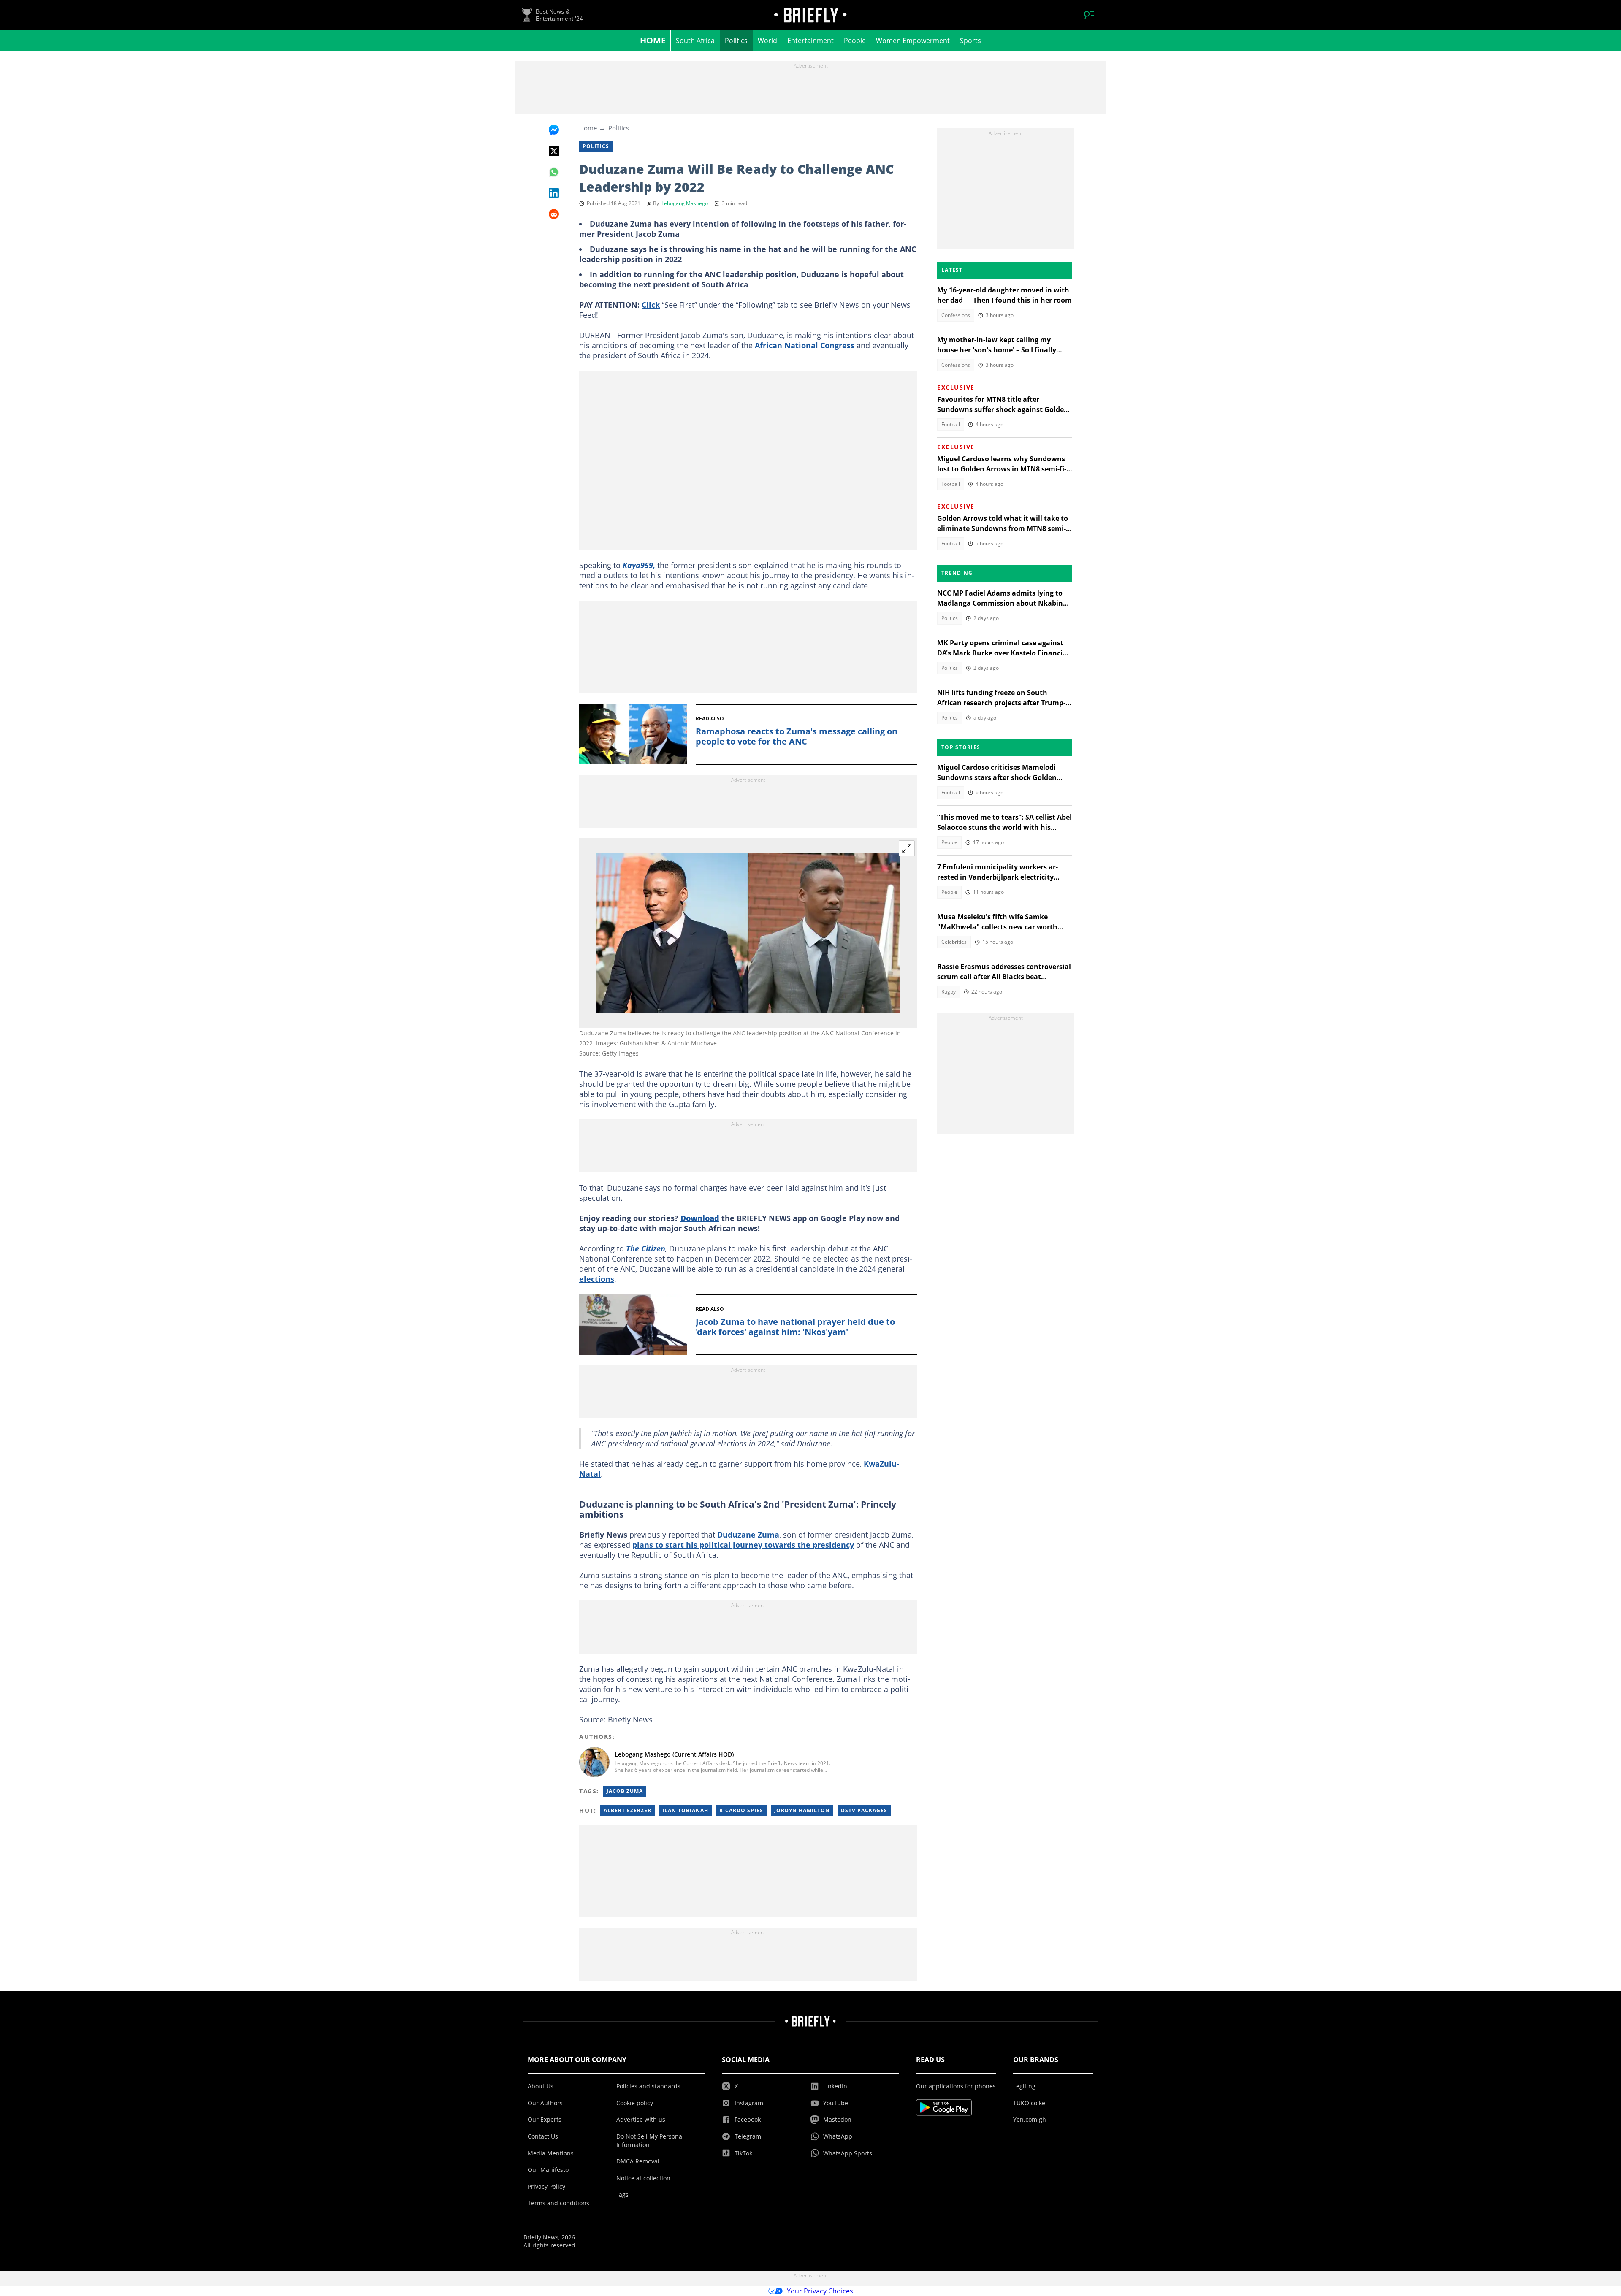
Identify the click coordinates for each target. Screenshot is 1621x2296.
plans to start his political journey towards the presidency (743, 1545)
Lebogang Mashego (685, 203)
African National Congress (805, 345)
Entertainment (810, 41)
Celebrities (954, 942)
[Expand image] (907, 848)
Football (951, 424)
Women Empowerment (913, 41)
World (767, 41)
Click (651, 305)
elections (597, 1279)
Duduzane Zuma (748, 1535)
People (855, 41)
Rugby (949, 992)
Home (653, 40)
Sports (970, 41)
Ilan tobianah (685, 1810)
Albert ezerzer (628, 1810)
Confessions (956, 315)
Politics (736, 41)
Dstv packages (864, 1810)
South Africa (695, 41)
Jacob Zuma (625, 1791)
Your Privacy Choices (820, 2291)
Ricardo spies (741, 1810)
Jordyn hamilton (802, 1810)
